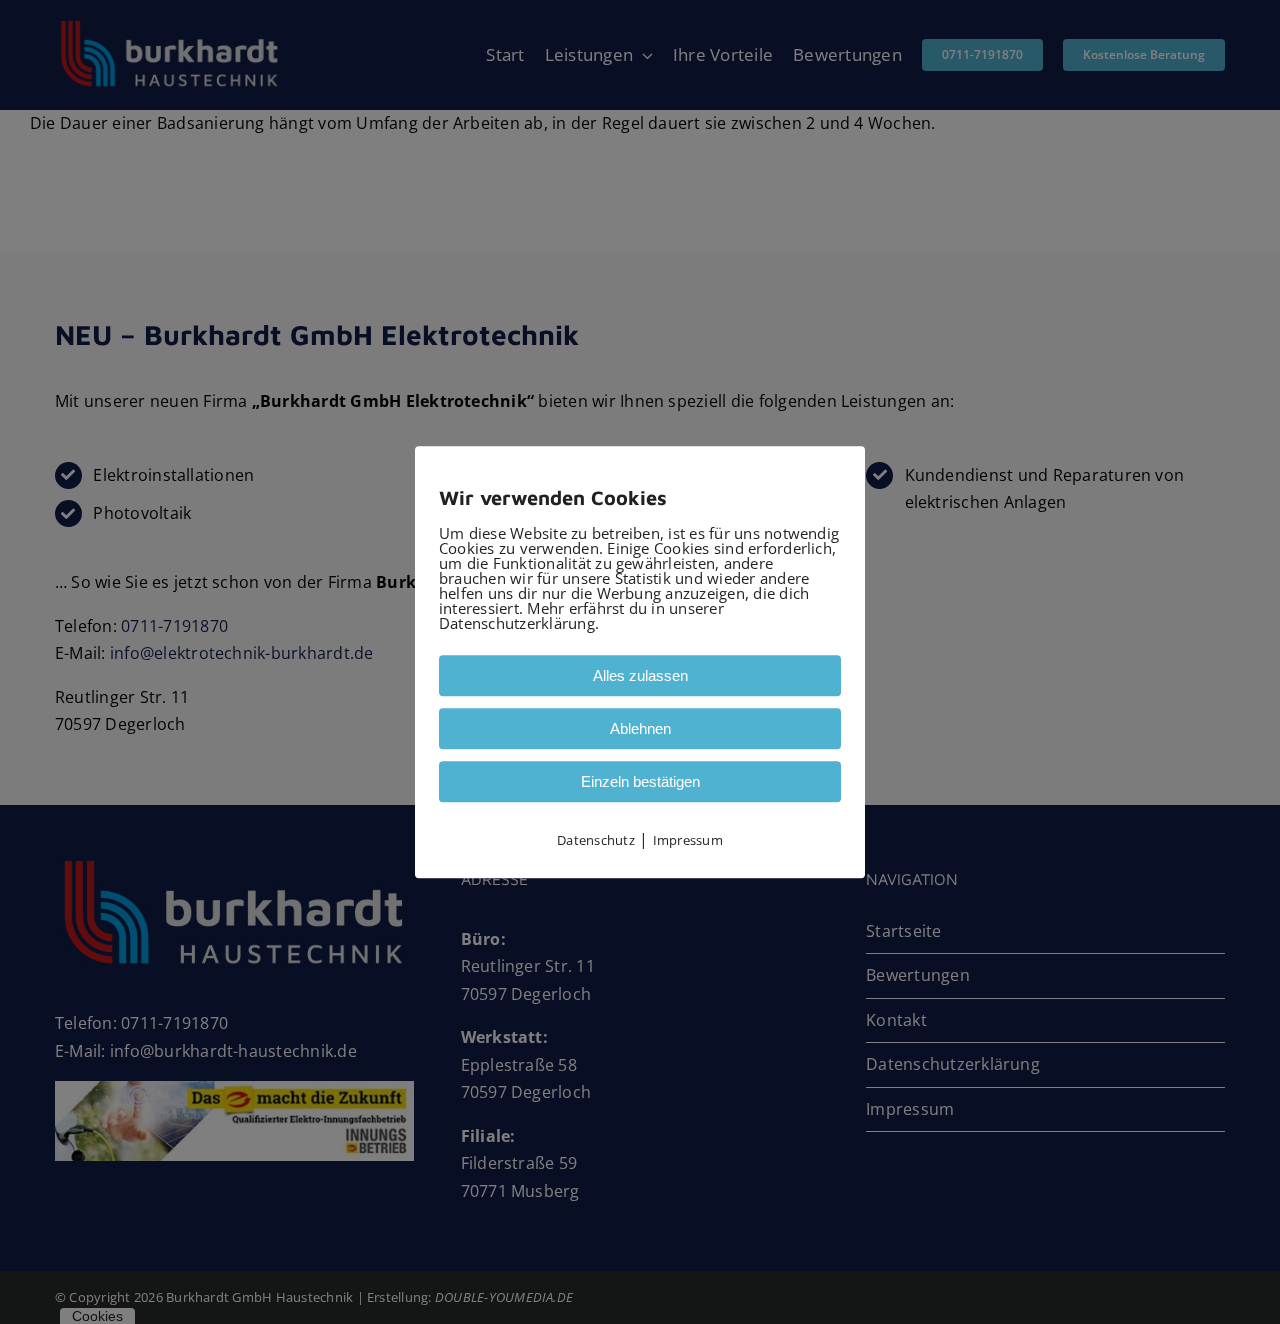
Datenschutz (596, 840)
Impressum (688, 840)
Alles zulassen (640, 675)
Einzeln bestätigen (640, 781)
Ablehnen (640, 728)
